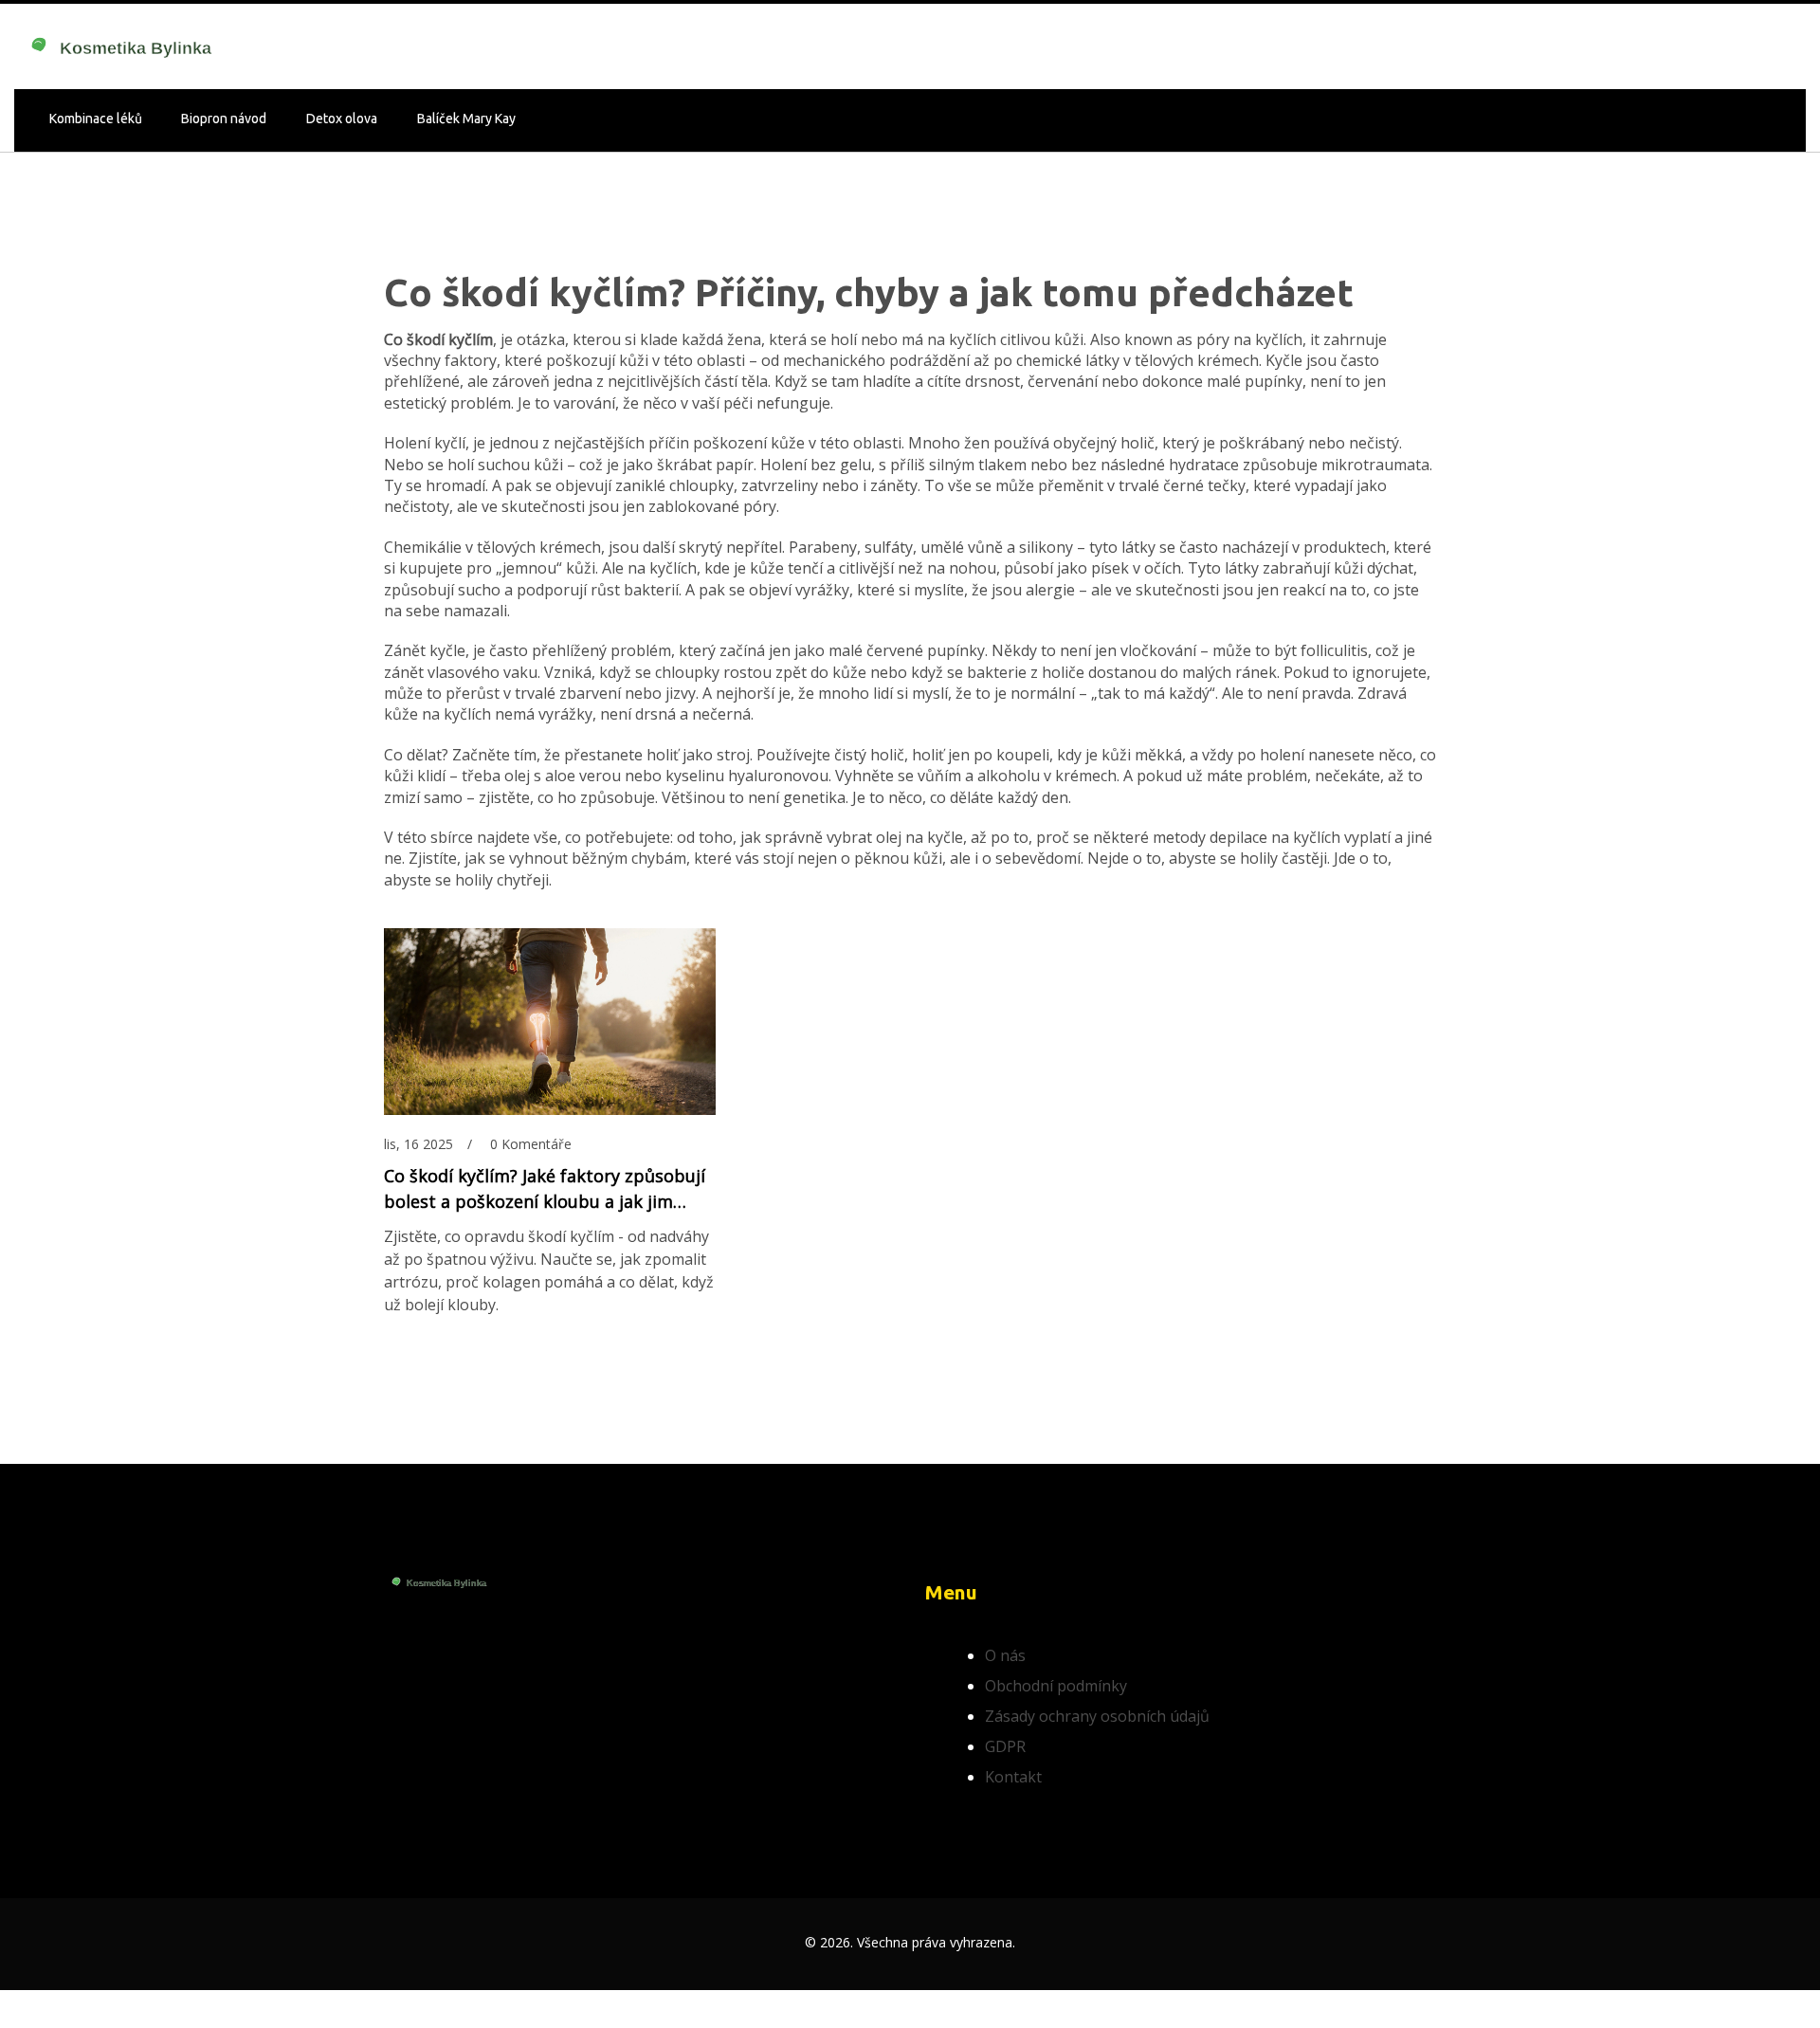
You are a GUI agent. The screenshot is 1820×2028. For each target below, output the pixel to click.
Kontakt (1013, 1777)
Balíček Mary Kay (466, 119)
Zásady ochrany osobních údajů (1097, 1716)
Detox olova (342, 119)
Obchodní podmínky (1056, 1686)
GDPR (1005, 1746)
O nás (1005, 1655)
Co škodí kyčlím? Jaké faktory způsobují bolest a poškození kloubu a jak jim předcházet (545, 1189)
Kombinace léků (96, 119)
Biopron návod (224, 119)
